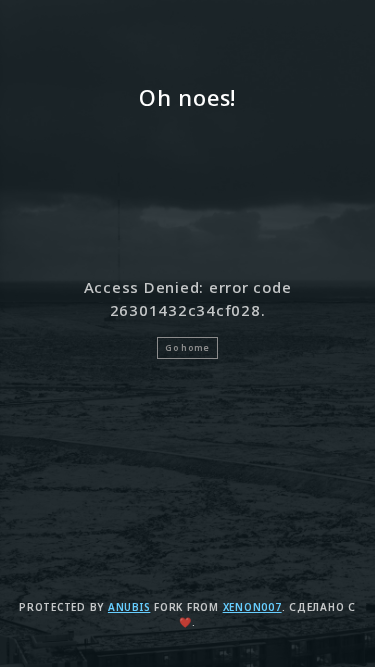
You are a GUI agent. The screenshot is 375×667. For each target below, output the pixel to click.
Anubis (129, 607)
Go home (187, 348)
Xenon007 (252, 607)
